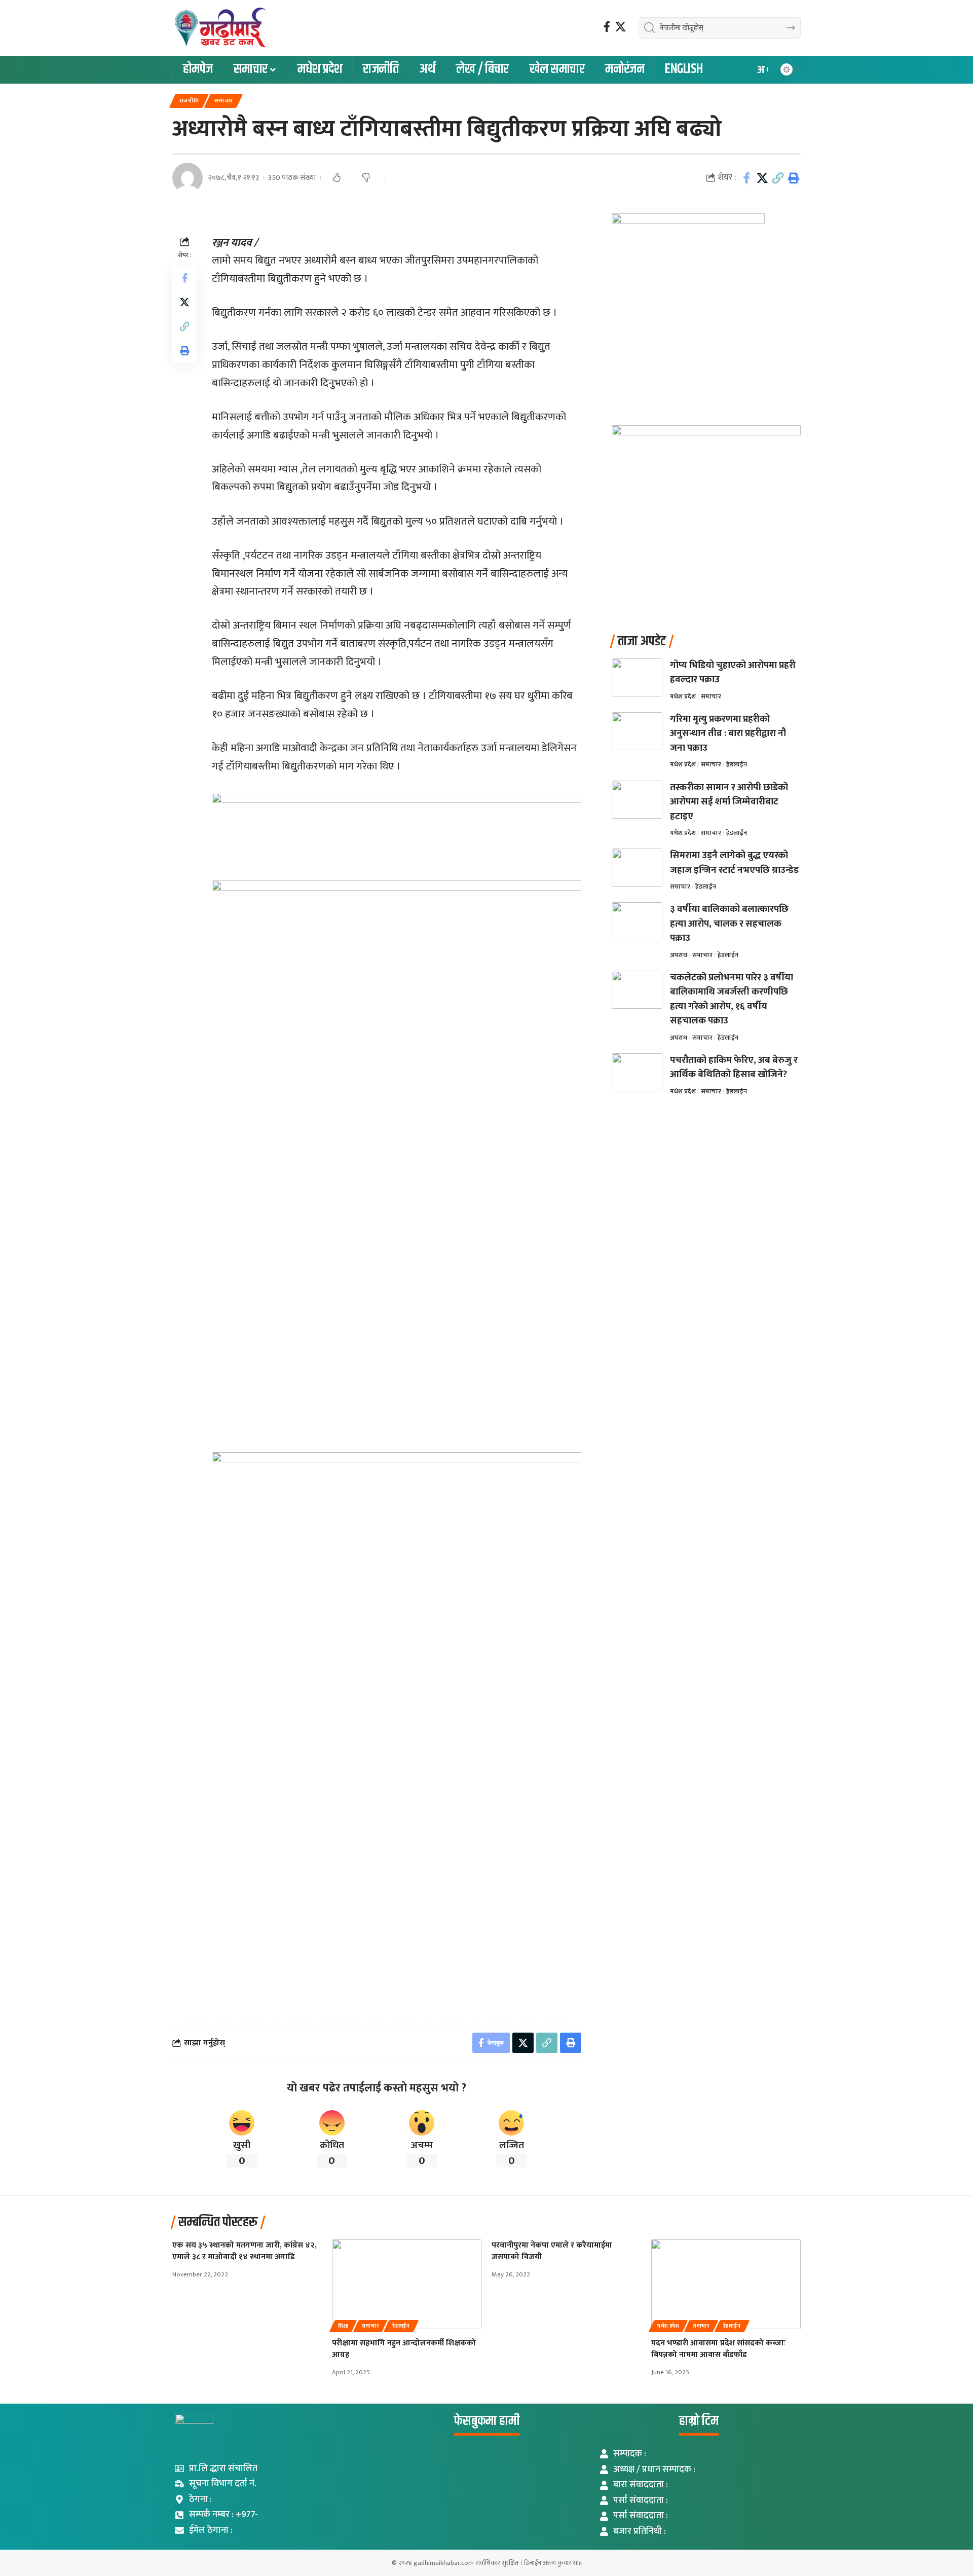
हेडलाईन (737, 764)
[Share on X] (762, 178)
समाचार (224, 101)
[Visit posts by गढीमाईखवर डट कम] (188, 178)
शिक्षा (343, 2326)
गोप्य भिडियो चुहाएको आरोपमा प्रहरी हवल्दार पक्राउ (733, 673)
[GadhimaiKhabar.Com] (221, 28)
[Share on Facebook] (746, 178)
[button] (762, 70)
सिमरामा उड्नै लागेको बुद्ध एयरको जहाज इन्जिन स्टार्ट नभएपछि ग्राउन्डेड (734, 863)
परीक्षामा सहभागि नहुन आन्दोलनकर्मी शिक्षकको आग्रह (404, 2349)
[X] (621, 27)
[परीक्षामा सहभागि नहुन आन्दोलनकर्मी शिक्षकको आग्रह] (407, 2284)
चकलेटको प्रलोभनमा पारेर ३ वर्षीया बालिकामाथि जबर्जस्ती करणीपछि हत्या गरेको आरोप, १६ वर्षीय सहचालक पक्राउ (732, 999)
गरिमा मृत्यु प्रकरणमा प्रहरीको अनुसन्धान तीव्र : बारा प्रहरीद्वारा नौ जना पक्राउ (728, 733)
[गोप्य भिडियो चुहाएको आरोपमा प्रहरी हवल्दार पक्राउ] (637, 677)
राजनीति (189, 101)
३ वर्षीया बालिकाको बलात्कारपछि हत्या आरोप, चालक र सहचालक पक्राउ (729, 924)
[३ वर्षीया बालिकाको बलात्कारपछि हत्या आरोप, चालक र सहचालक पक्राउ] (637, 921)
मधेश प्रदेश (683, 696)
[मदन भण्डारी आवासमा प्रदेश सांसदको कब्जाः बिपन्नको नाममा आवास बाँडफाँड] (726, 2284)
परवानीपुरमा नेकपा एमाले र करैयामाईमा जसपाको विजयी (552, 2251)
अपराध (679, 955)
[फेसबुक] (607, 27)
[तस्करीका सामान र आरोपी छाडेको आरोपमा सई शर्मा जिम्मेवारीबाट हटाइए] (637, 800)
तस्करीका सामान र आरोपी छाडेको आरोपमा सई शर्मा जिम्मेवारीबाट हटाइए (729, 802)
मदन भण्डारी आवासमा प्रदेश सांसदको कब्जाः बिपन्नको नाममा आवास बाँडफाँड (718, 2349)
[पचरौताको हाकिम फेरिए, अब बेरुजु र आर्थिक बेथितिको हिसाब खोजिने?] (637, 1072)
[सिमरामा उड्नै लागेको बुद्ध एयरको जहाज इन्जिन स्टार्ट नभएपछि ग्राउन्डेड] (637, 868)
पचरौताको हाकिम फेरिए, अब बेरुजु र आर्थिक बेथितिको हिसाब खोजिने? (734, 1068)
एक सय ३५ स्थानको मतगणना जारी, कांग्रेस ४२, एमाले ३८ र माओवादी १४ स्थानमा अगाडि (245, 2251)
